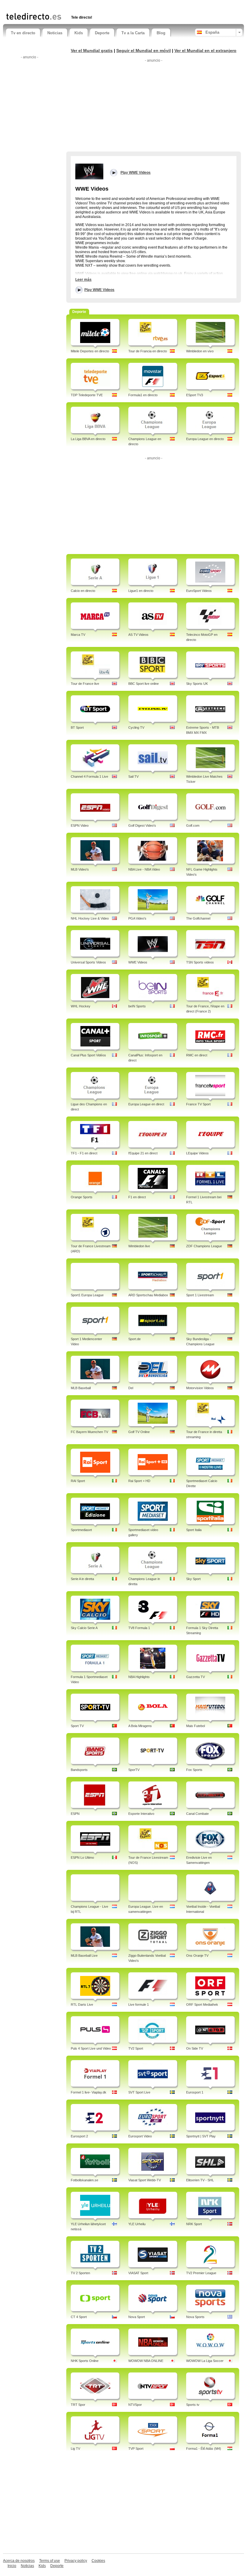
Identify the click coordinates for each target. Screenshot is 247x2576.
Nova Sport (137, 2317)
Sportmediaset (81, 1530)
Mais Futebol (195, 1726)
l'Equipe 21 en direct (143, 1153)
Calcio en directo (83, 591)
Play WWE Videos (99, 290)
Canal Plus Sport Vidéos (88, 1055)
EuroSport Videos (199, 591)
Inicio (12, 2566)
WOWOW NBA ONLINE (146, 2361)
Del (131, 1388)
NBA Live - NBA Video (144, 869)
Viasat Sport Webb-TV (145, 2180)
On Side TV (195, 2048)
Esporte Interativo (141, 1814)
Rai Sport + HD (139, 1481)
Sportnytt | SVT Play (201, 2136)
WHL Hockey (81, 1006)
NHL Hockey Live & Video (90, 918)
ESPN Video (80, 825)
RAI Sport (78, 1481)
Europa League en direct (146, 1104)
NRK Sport (194, 2224)
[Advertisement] (77, 5)
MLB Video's (80, 869)
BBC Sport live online (144, 684)
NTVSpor (135, 2405)
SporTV (134, 1770)
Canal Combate (197, 1814)
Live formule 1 (139, 2005)
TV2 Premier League (201, 2273)
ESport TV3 (195, 395)
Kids (79, 33)
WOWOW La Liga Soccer (205, 2361)
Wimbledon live (139, 1246)
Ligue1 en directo (141, 591)
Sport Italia (194, 1530)
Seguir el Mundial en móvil (144, 51)
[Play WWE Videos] (89, 171)
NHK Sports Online (85, 2361)
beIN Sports (137, 1006)
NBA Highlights (139, 1677)
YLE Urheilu (137, 2224)
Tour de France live (85, 684)
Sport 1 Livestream (200, 1295)
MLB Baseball (81, 1388)
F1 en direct (137, 1197)
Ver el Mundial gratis (92, 51)
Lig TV (75, 2449)
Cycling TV (136, 727)
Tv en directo (23, 33)
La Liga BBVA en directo (88, 439)
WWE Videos (138, 962)
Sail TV (133, 776)
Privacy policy (76, 2561)
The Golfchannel (198, 918)
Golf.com (193, 825)
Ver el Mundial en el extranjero (205, 51)
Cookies (98, 2561)
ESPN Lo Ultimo (82, 1858)
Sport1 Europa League (87, 1295)
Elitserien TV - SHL (200, 2180)
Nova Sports (195, 2317)
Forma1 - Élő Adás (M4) (204, 2449)
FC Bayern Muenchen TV (89, 1432)
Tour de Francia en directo (148, 351)
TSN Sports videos (200, 962)
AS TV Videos (138, 635)
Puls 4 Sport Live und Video (91, 2048)
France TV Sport (198, 1104)
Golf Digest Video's (142, 825)
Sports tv (193, 2405)
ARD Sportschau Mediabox (148, 1295)
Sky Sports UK (197, 684)
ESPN (75, 1814)
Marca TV (78, 635)
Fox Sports (194, 1770)
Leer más (83, 280)
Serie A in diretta (82, 1579)
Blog (161, 33)
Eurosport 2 (79, 2136)
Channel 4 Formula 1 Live (89, 776)
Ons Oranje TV (197, 1956)
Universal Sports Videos (88, 962)
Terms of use (50, 2561)
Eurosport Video (140, 2136)
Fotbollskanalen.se (84, 2180)
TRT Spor (78, 2405)
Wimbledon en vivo (200, 351)
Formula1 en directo (143, 395)
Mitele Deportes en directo (90, 351)
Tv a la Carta (133, 33)
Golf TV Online (139, 1432)
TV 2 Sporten (80, 2273)
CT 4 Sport (79, 2317)
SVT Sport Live (139, 2092)
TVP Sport (136, 2449)
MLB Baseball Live (84, 1956)
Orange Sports (82, 1197)
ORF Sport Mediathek (202, 2005)
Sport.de (134, 1339)
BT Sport (77, 727)
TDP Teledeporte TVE (87, 395)
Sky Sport (193, 1579)
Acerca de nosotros (19, 2561)
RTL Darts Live (82, 2005)
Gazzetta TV (195, 1677)
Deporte (102, 33)
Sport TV (77, 1726)
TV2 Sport (136, 2048)
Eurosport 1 (195, 2092)
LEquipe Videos (197, 1153)
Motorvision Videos (200, 1388)
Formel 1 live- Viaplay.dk (89, 2092)
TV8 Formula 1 (139, 1628)
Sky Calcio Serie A (84, 1628)
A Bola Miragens (140, 1726)
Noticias (55, 33)
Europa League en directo (205, 439)
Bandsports (79, 1770)
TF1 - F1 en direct (84, 1153)
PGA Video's (137, 918)
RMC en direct (197, 1055)
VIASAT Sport (138, 2273)
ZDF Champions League (204, 1246)
